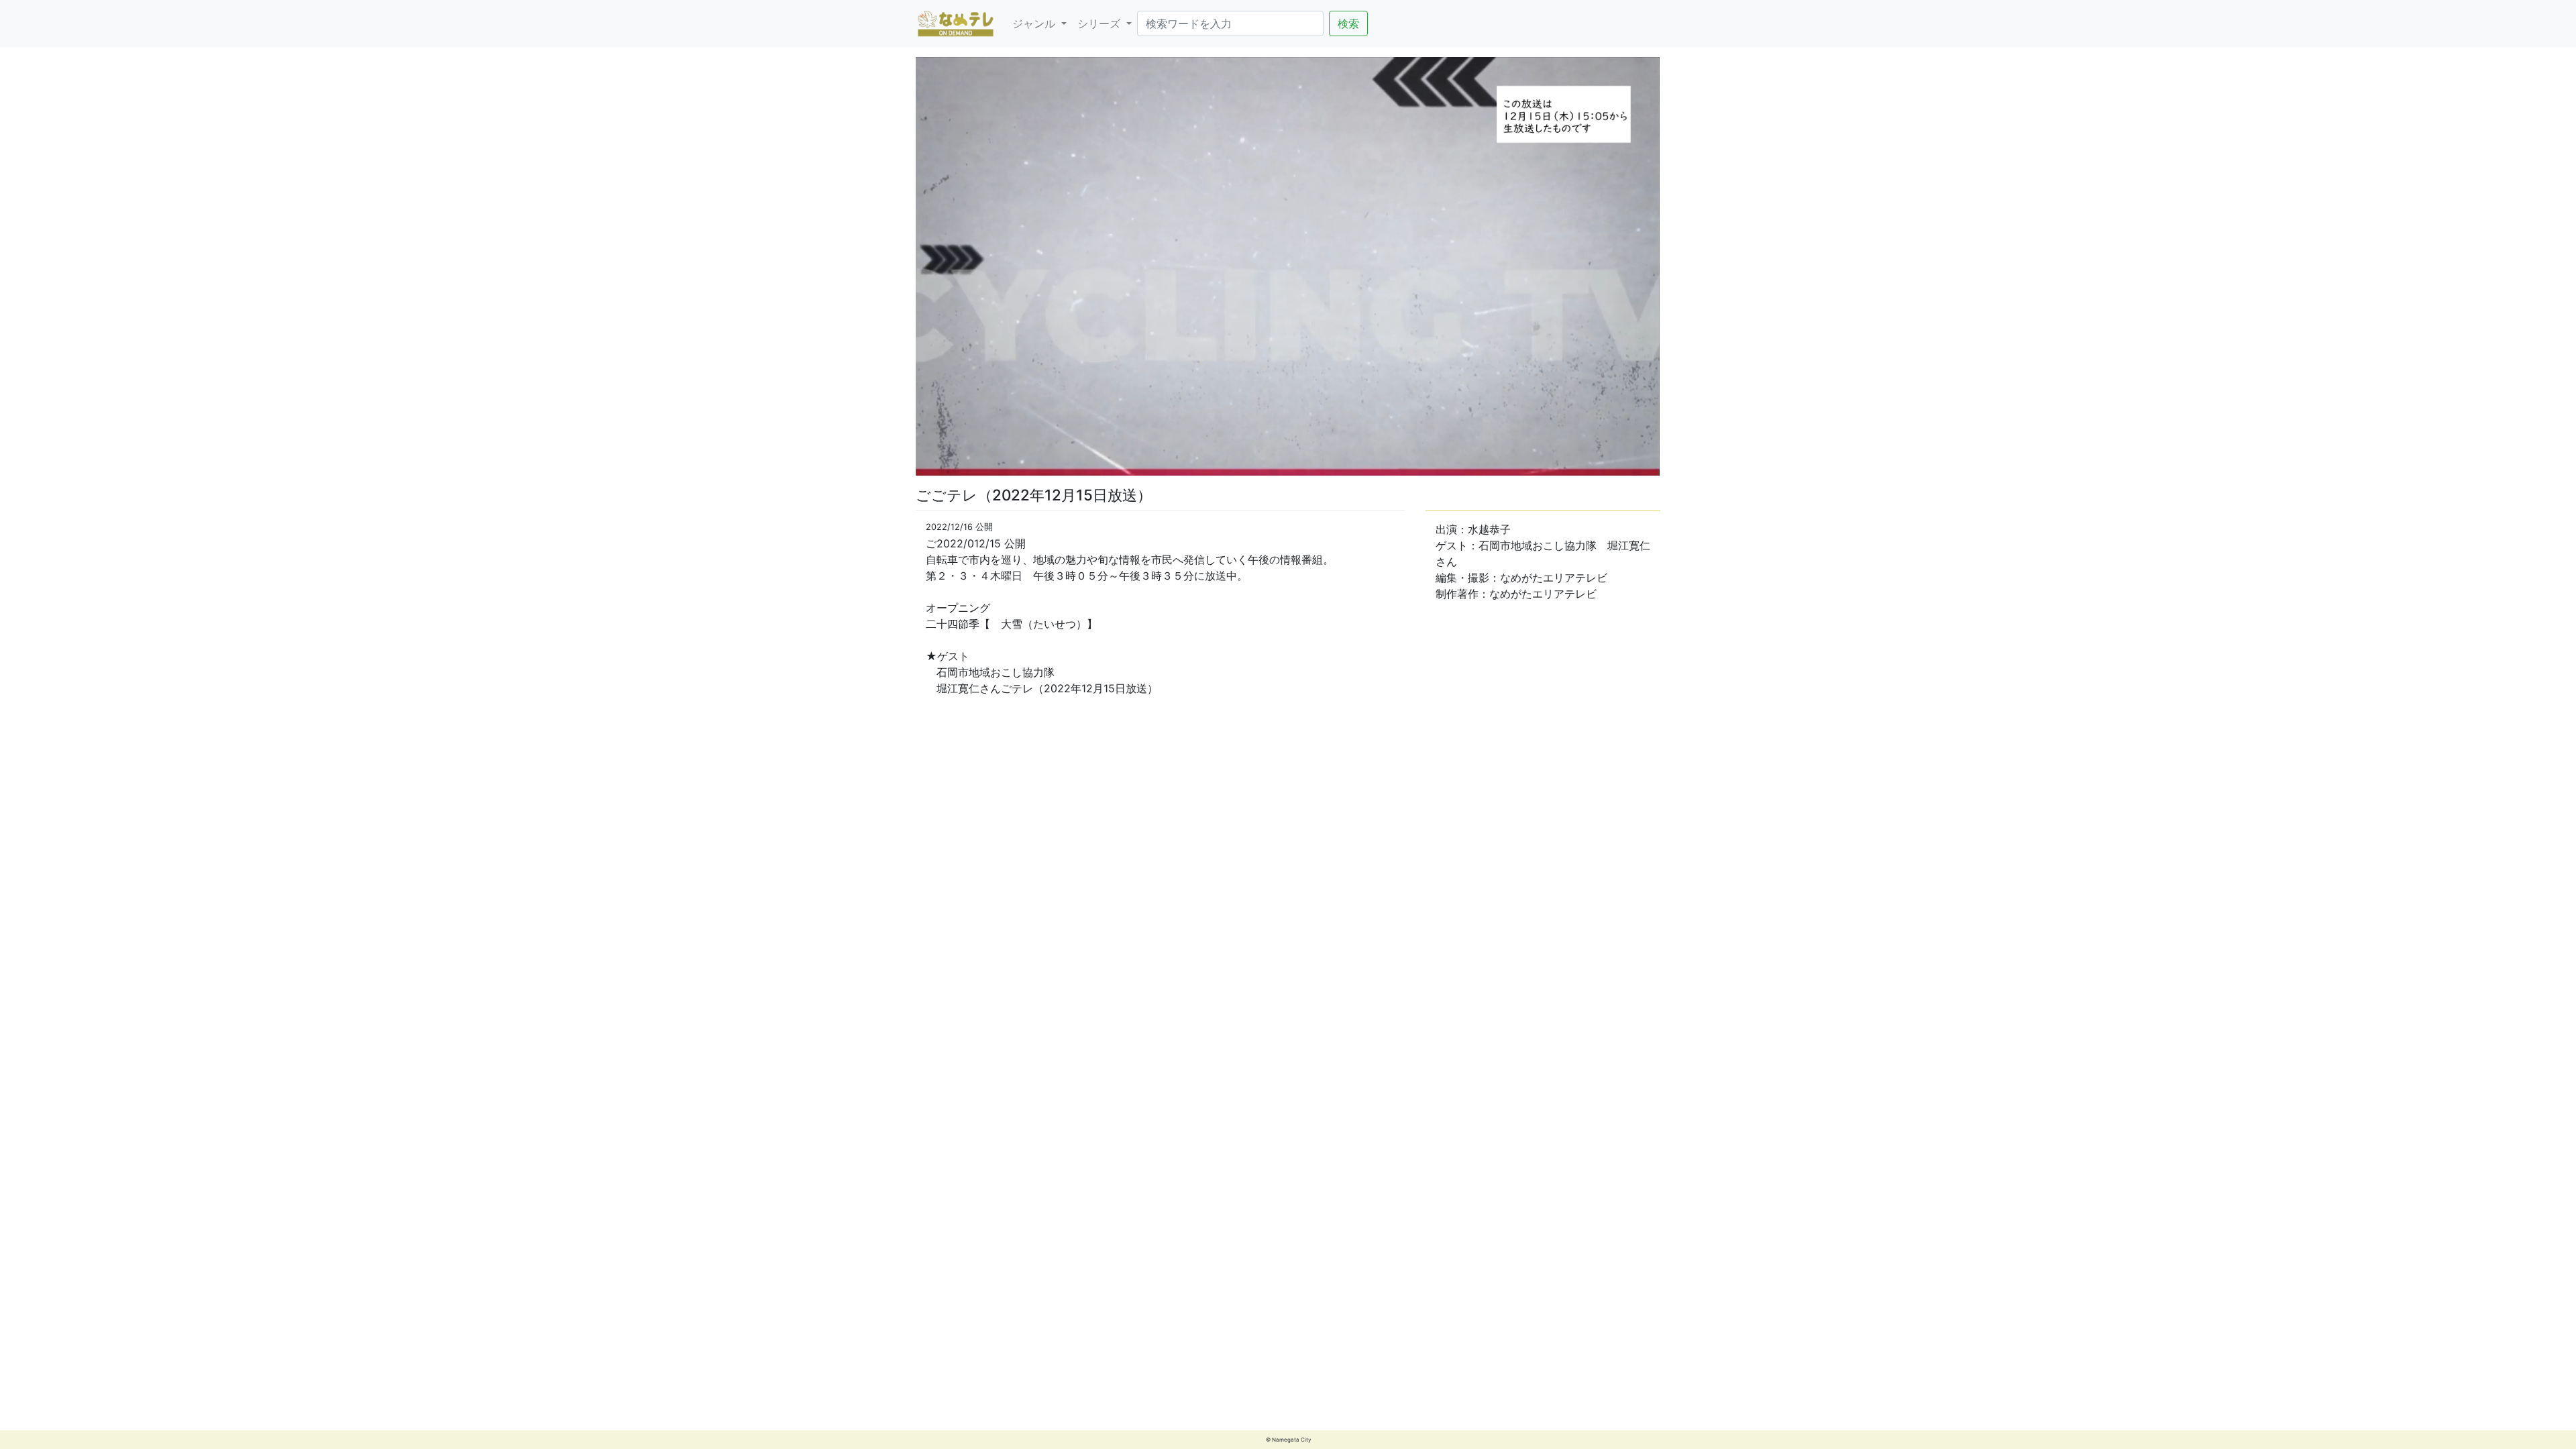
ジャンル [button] (1035, 23)
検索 (1348, 23)
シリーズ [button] (1101, 23)
